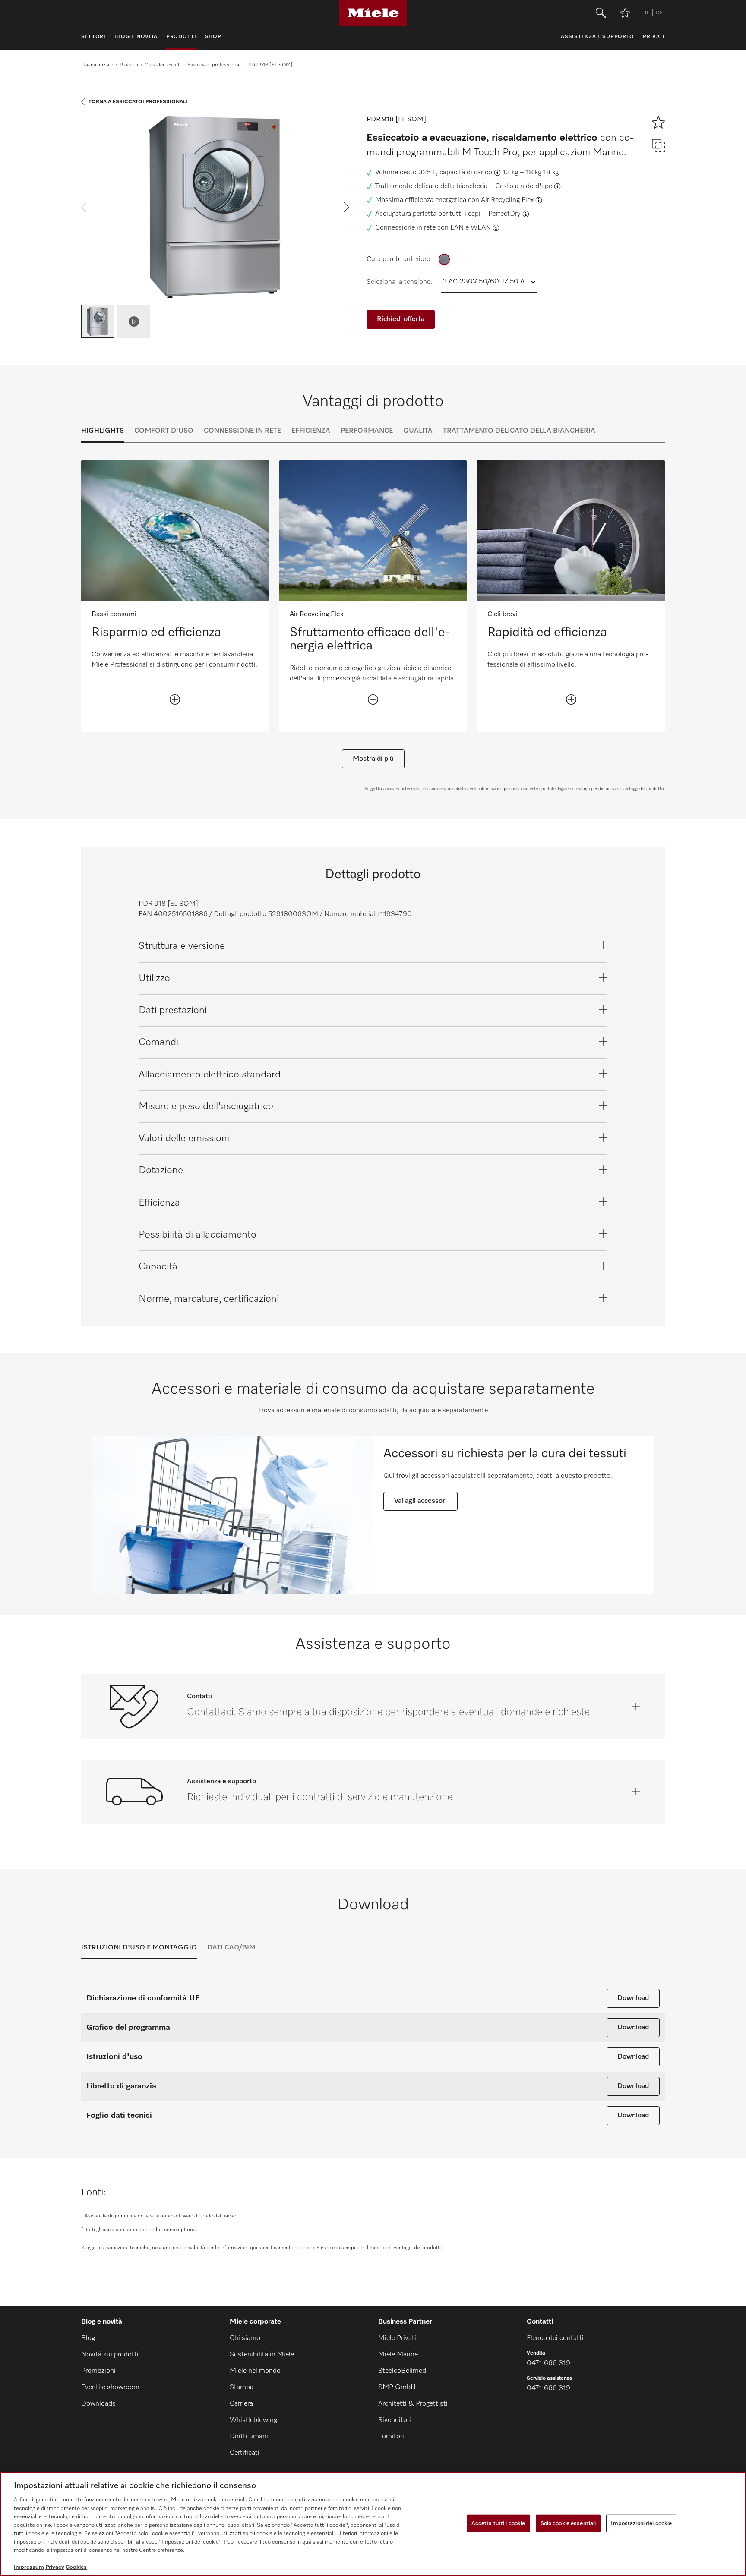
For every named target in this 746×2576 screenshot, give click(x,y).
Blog (88, 2338)
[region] (373, 2524)
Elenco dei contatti (555, 2338)
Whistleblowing (253, 2420)
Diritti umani (249, 2437)
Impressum (29, 2567)
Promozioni (98, 2371)
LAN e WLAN (471, 228)
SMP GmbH (397, 2387)
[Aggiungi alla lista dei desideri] (625, 13)
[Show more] (175, 699)
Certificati (245, 2453)
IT (647, 13)
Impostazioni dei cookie (641, 2523)
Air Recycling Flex (507, 200)
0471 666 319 (548, 2363)
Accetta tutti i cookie (498, 2523)
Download (633, 1998)
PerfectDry (504, 214)
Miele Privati (397, 2338)
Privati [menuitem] (654, 37)
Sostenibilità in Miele (262, 2355)
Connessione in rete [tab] (242, 431)
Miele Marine (398, 2355)
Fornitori (391, 2437)
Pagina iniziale (97, 65)
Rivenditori (395, 2420)
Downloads (98, 2404)
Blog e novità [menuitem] (136, 37)
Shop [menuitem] (213, 37)
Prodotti (129, 65)
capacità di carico (466, 173)
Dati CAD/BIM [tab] (231, 1948)
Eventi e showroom (110, 2387)
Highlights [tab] (103, 431)
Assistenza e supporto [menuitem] (597, 37)
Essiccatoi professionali (215, 65)
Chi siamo (245, 2338)
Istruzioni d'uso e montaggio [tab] (139, 1948)
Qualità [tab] (418, 431)
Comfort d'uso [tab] (164, 431)
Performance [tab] (367, 431)
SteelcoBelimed (402, 2371)
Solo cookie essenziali (568, 2523)
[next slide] (346, 207)
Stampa (242, 2387)
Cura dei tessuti (163, 65)
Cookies (76, 2567)
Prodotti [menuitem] (181, 37)
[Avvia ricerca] (601, 13)
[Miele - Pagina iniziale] (373, 13)
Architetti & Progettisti (413, 2404)
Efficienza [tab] (311, 431)
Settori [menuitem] (93, 37)
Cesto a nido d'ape (524, 186)
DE (659, 13)
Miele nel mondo (255, 2371)
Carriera (241, 2404)
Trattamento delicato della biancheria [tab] (519, 431)
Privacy (55, 2567)
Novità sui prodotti (110, 2355)
